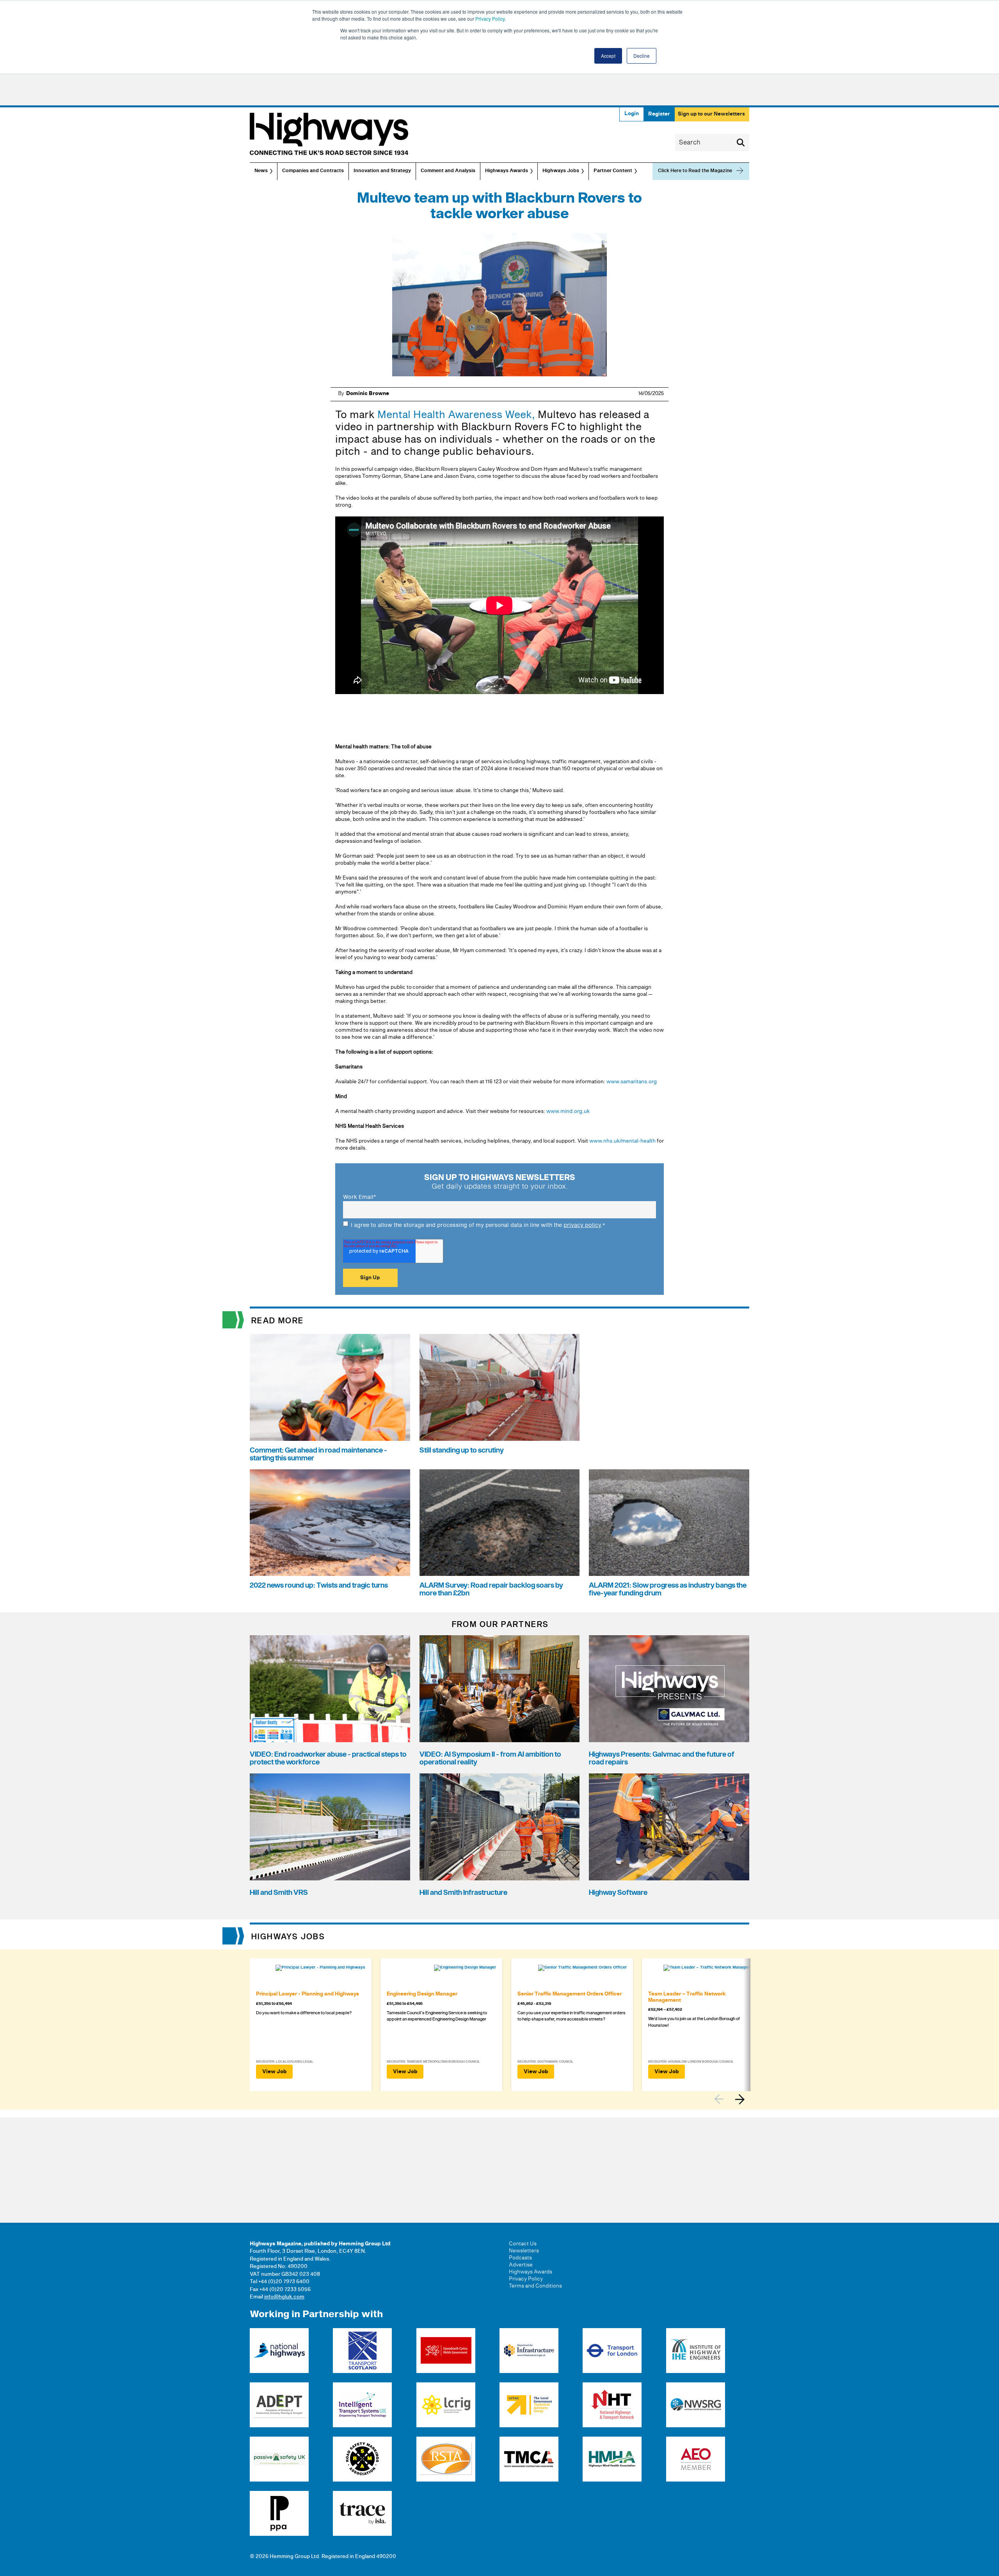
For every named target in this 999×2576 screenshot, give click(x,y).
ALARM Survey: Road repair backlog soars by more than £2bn (491, 1589)
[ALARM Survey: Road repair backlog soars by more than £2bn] (500, 1523)
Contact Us (523, 2244)
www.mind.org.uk (567, 1111)
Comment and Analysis (448, 171)
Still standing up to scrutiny (462, 1450)
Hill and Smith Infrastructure (463, 1893)
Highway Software (618, 1893)
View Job (274, 2072)
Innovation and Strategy (382, 171)
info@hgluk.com (284, 2297)
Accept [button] (608, 56)
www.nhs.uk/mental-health (622, 1141)
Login (632, 114)
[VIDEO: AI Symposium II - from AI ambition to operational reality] (500, 1689)
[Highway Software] (669, 1827)
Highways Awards (507, 171)
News (261, 171)
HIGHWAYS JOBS (288, 1937)
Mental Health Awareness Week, (456, 415)
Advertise (521, 2265)
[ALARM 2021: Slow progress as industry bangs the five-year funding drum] (669, 1523)
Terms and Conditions (535, 2286)
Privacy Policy (490, 19)
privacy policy (582, 1225)
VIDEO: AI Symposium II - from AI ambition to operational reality (490, 1758)
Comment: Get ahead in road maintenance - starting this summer (318, 1454)
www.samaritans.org (632, 1082)
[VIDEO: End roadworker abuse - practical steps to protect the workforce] (330, 1689)
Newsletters (524, 2251)
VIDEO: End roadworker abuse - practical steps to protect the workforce (328, 1758)
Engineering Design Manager (422, 1994)
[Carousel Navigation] (732, 2099)
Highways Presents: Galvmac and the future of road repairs (662, 1758)
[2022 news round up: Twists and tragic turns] (330, 1523)
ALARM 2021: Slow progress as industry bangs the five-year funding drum (668, 1589)
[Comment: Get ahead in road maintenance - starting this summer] (330, 1387)
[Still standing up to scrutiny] (500, 1387)
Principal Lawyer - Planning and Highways (308, 1994)
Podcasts (520, 2258)
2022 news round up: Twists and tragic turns (319, 1585)
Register (659, 114)
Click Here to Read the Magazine (695, 171)
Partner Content (613, 171)
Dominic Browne (368, 393)
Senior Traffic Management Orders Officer (570, 1994)
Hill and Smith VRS (279, 1893)
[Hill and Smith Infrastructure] (500, 1827)
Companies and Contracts (313, 171)
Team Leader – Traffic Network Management (687, 1997)
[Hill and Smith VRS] (330, 1827)
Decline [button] (642, 56)
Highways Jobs (561, 171)
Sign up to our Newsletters (711, 114)
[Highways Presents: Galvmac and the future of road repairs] (669, 1689)
